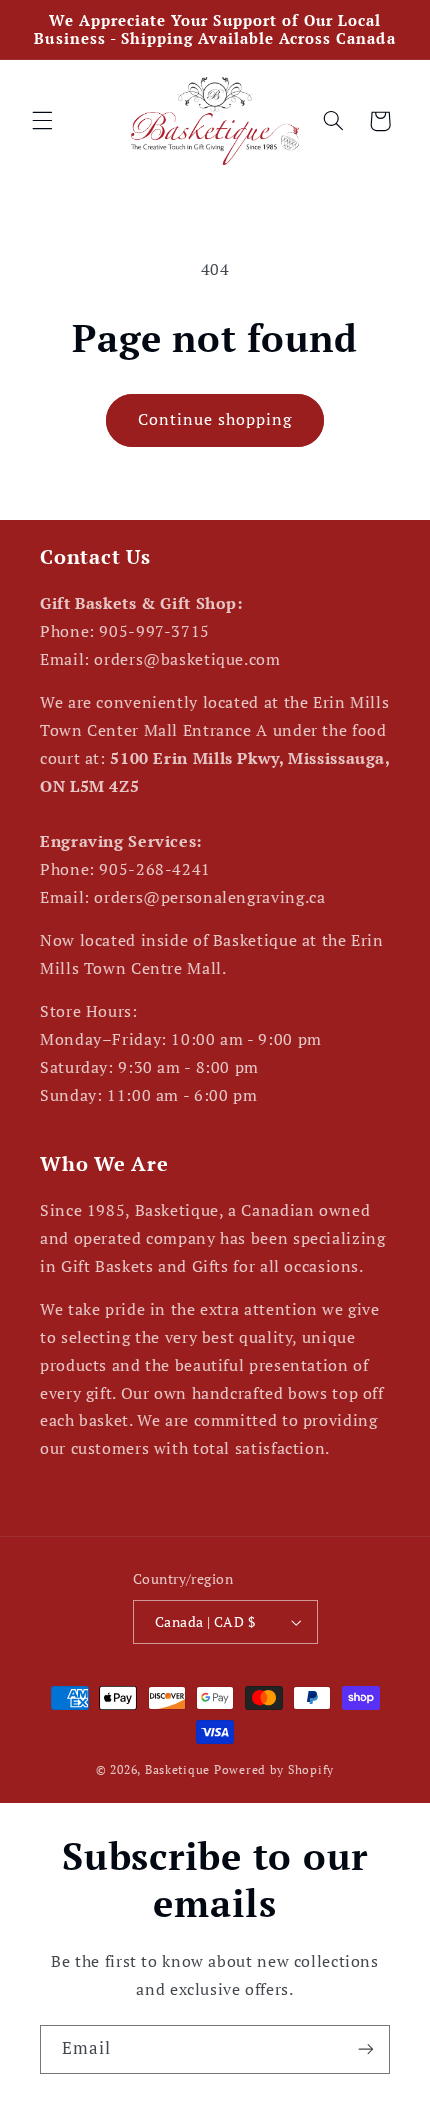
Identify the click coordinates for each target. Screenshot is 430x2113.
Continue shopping (215, 419)
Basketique (177, 1769)
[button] (42, 121)
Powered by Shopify (274, 1769)
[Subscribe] (366, 2049)
